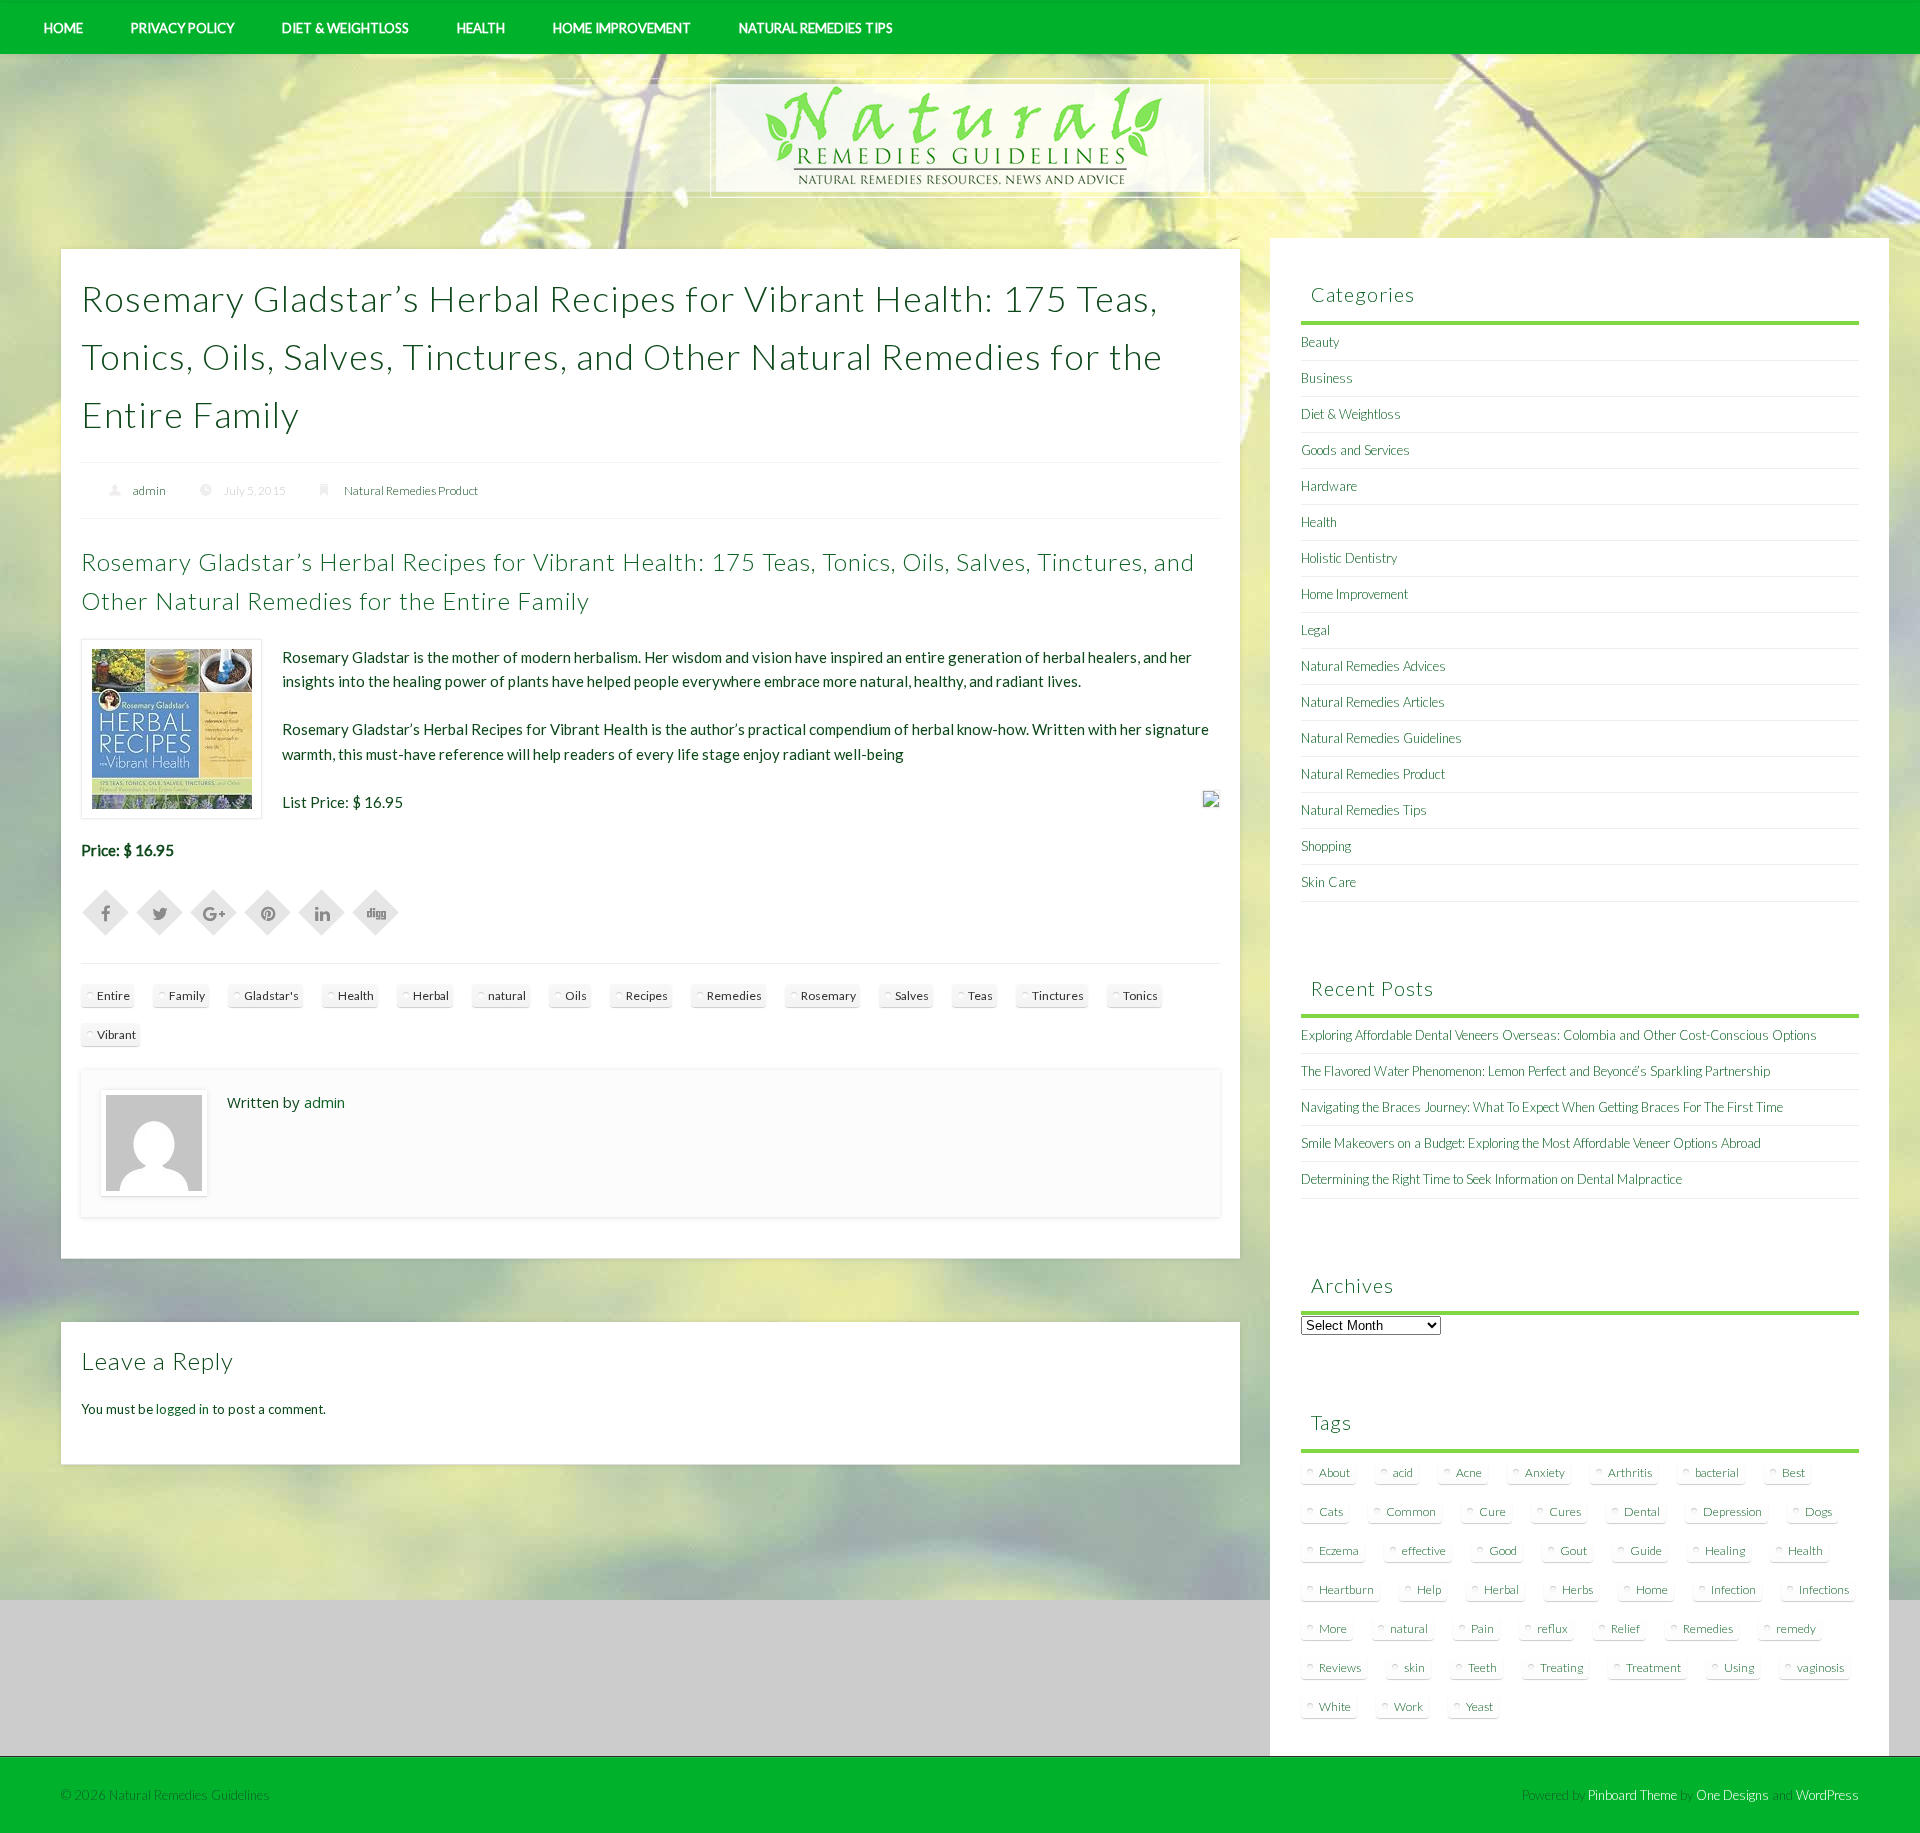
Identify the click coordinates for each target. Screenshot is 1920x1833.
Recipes (647, 995)
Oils (576, 995)
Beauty (1320, 342)
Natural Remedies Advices (1373, 666)
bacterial (1717, 1472)
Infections (1824, 1589)
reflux (1552, 1628)
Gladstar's (271, 995)
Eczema (1339, 1550)
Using (1739, 1667)
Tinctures (1058, 995)
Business (1327, 378)
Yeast (1479, 1706)
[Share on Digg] (376, 911)
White (1335, 1706)
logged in (182, 1409)
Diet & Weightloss (345, 28)
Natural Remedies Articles (1373, 702)
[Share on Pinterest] (268, 911)
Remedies (734, 995)
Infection (1733, 1589)
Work (1408, 1706)
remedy (1796, 1628)
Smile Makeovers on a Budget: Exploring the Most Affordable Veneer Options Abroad (1531, 1143)
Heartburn (1346, 1589)
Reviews (1340, 1667)
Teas (980, 995)
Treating (1561, 1667)
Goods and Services (1355, 450)
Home (63, 28)
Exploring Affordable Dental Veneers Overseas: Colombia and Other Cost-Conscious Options (1559, 1035)
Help (1429, 1589)
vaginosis (1820, 1667)
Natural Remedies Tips (816, 28)
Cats (1331, 1511)
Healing (1725, 1550)
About (1334, 1472)
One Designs (1732, 1795)
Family (187, 995)
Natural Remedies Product (411, 490)
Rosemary (828, 995)
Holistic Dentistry (1349, 558)
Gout (1573, 1550)
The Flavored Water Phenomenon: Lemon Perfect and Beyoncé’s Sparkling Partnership (1535, 1071)
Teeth (1482, 1667)
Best (1793, 1472)
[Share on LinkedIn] (322, 911)
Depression (1732, 1511)
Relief (1625, 1628)
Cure (1492, 1511)
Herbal (431, 995)
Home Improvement (622, 28)
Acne (1469, 1472)
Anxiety (1545, 1472)
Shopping (1326, 846)
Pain (1482, 1628)
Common (1411, 1511)
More (1333, 1628)
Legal (1315, 630)
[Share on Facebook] (106, 911)
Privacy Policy (182, 28)
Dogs (1818, 1511)
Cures (1565, 1511)
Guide (1646, 1550)
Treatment (1653, 1667)
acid (1403, 1472)
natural (507, 995)
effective (1424, 1550)
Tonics (1140, 995)
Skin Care (1328, 882)
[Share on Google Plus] (214, 911)
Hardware (1329, 486)
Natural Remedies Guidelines (1381, 738)
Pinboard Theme (1632, 1795)
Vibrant (116, 1034)
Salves (912, 995)
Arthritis (1630, 1472)
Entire (113, 995)
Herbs (1577, 1589)
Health (481, 28)
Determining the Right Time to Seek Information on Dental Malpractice (1491, 1179)
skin (1414, 1667)
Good (1503, 1550)
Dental (1642, 1511)
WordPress (1827, 1795)
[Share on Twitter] (160, 911)
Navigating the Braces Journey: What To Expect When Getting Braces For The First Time (1542, 1107)
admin (149, 490)
